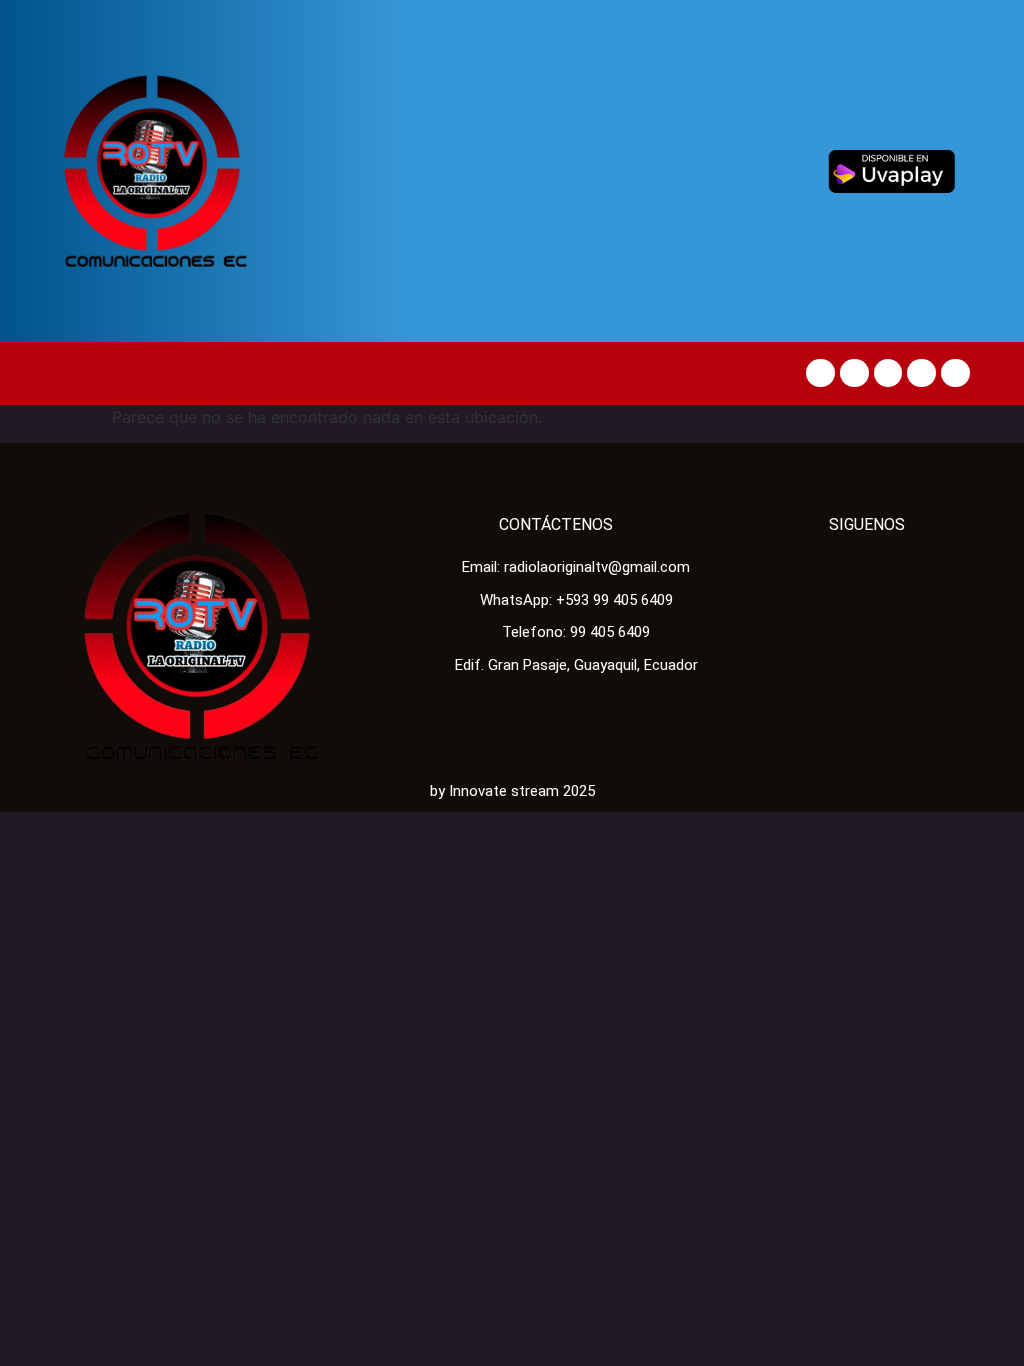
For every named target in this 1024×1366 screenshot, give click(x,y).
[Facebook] (820, 373)
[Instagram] (955, 373)
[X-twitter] (854, 373)
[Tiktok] (888, 373)
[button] (73, 373)
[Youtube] (921, 373)
